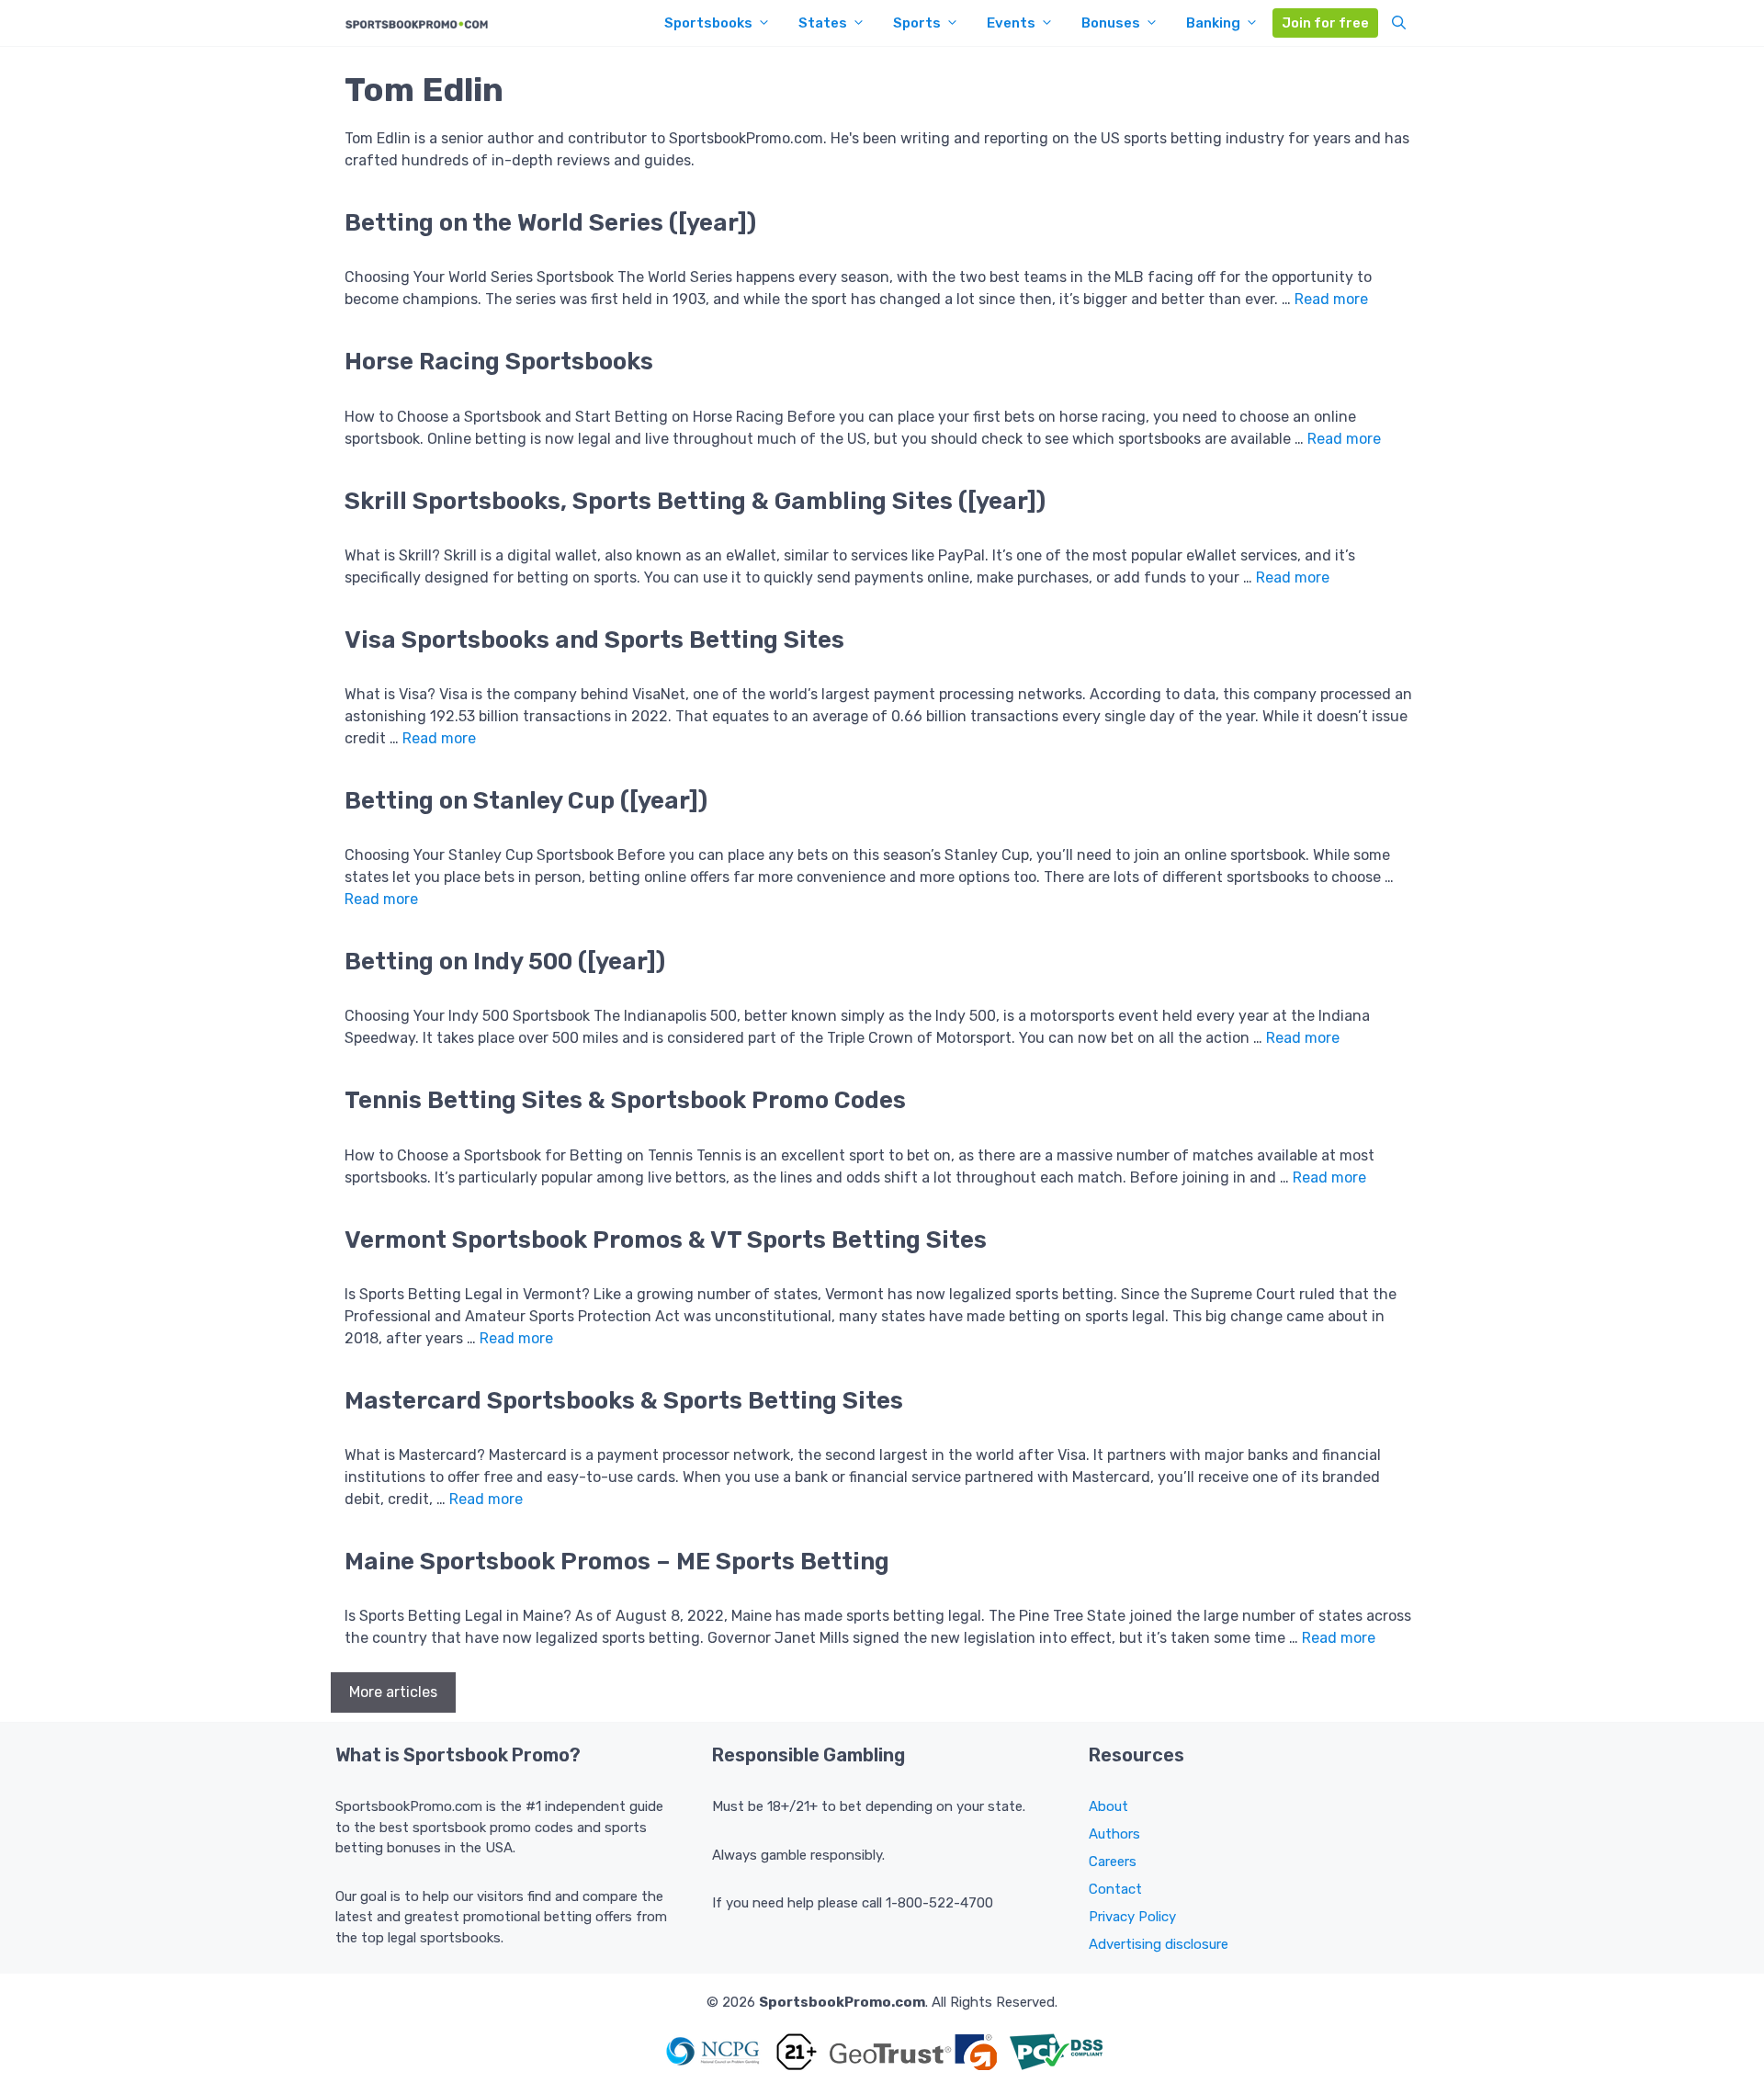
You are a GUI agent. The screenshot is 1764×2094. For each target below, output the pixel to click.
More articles (393, 1692)
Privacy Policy (1132, 1917)
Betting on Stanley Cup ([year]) (526, 801)
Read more (1331, 299)
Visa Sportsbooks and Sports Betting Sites (594, 640)
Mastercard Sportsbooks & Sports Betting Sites (624, 1401)
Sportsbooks (708, 23)
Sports (917, 23)
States (823, 23)
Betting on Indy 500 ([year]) (505, 962)
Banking (1213, 23)
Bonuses (1111, 23)
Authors (1114, 1834)
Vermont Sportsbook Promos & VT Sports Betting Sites (666, 1240)
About (1108, 1806)
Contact (1115, 1889)
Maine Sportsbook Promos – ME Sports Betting (617, 1562)
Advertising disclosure (1159, 1944)
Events (1011, 23)
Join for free (1325, 23)
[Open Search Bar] (1399, 23)
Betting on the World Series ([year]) (550, 223)
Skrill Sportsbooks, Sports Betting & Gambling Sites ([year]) (695, 501)
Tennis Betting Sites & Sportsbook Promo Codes (625, 1100)
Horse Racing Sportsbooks (499, 362)
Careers (1113, 1862)
